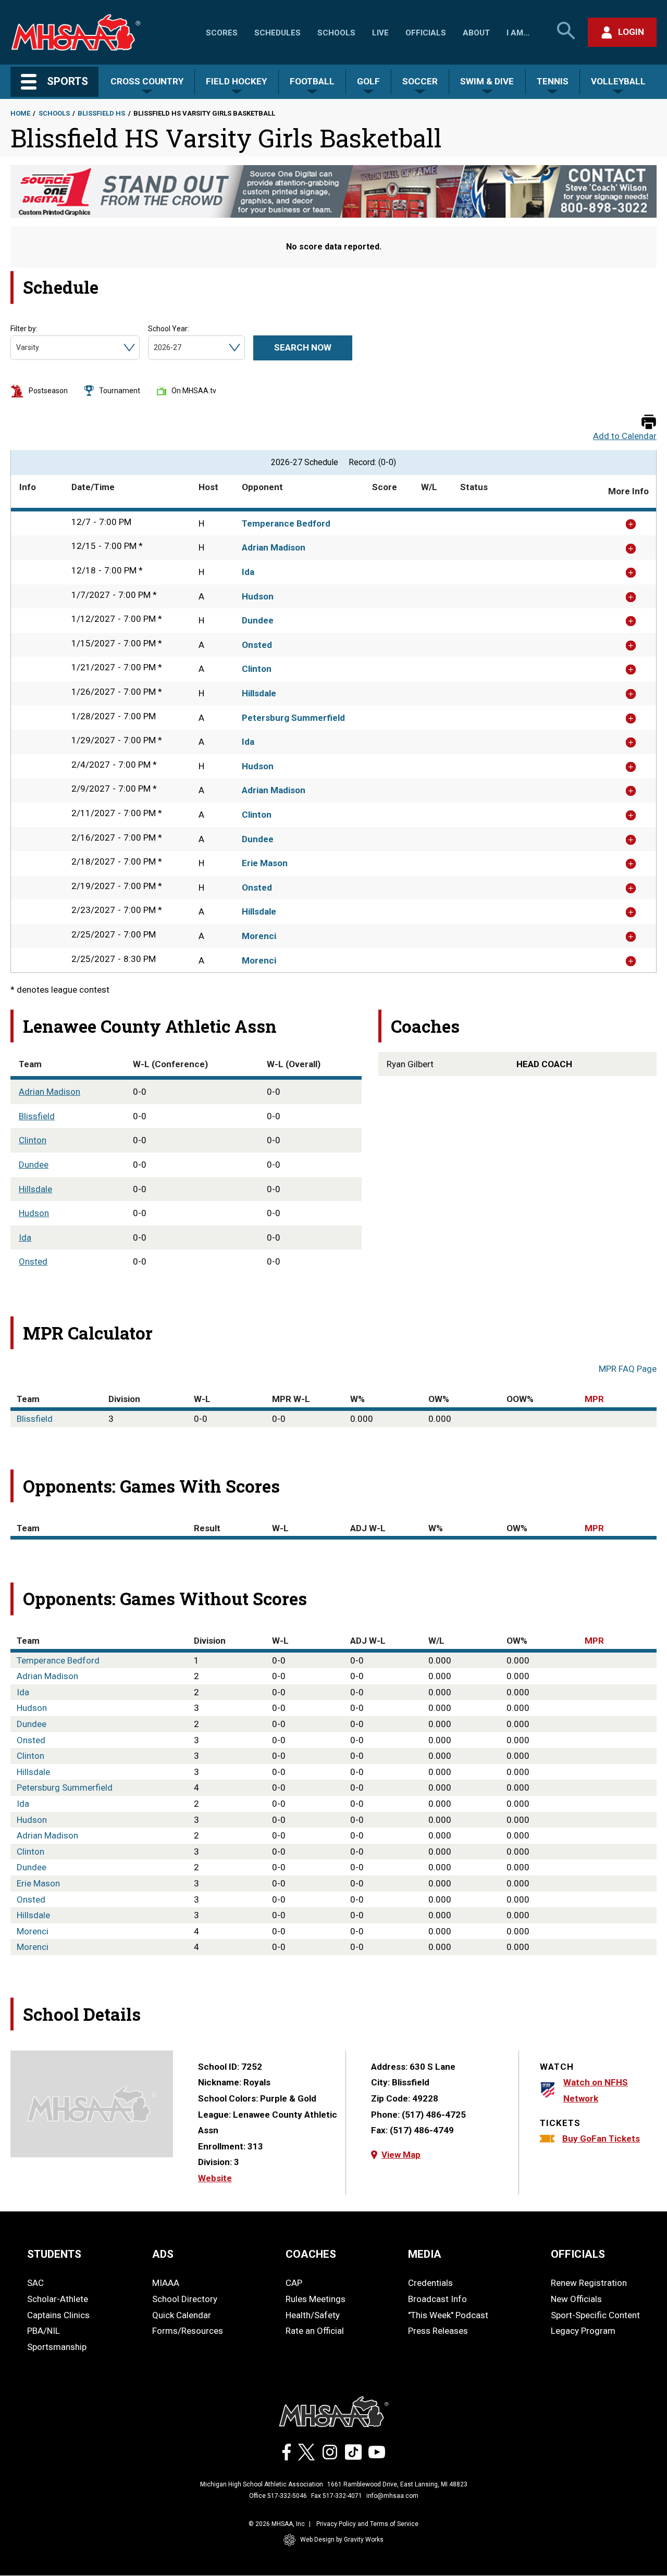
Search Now (303, 347)
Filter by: (24, 329)
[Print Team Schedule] (649, 423)
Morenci (259, 936)
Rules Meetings (316, 2299)
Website (215, 2178)
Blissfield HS (101, 113)
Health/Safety (313, 2315)
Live (380, 33)
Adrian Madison (274, 547)
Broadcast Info (437, 2299)
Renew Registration (589, 2283)
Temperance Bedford (286, 523)
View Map (401, 2155)
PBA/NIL (44, 2331)
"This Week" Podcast (448, 2315)
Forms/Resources (188, 2331)
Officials (426, 33)
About (476, 33)
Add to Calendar (625, 436)
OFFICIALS (578, 2254)
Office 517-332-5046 (278, 2496)
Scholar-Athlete (58, 2299)
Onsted (257, 645)
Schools (336, 33)
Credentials (430, 2283)
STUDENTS (54, 2254)
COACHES (311, 2254)
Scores (222, 33)
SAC (35, 2283)
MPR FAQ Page (628, 1369)
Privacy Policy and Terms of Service (367, 2524)
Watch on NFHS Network (596, 2090)
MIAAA (166, 2283)
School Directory (185, 2299)
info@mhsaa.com (392, 2496)
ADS (163, 2254)
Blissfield (37, 1116)
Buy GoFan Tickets (601, 2139)
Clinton (257, 669)
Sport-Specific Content (595, 2315)
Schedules (277, 33)
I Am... (518, 33)
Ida (248, 572)
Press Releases (438, 2331)
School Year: (169, 329)
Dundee (258, 620)
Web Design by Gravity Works (342, 2540)
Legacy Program (583, 2331)
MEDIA (425, 2254)
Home (20, 113)
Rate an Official (315, 2331)
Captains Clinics (58, 2315)
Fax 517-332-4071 (337, 2496)
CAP (294, 2283)
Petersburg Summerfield (293, 718)
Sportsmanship (57, 2347)
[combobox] (17, 348)
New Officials (576, 2299)
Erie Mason (265, 863)
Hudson (258, 596)
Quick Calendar (182, 2315)
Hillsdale (259, 693)
